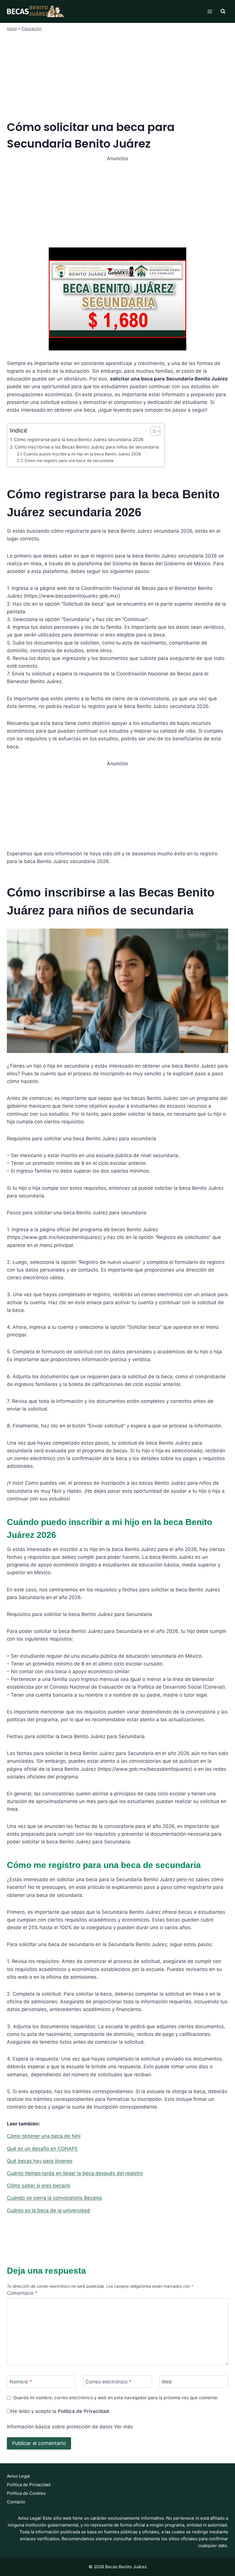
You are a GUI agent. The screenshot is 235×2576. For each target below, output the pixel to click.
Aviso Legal (18, 2476)
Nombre (21, 2382)
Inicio (12, 28)
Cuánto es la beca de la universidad (48, 2210)
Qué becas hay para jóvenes (40, 2161)
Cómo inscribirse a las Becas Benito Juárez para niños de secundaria (87, 447)
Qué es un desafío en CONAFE (42, 2149)
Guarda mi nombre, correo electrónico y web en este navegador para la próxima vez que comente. (116, 2398)
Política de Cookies (26, 2493)
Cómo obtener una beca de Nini (44, 2136)
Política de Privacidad (83, 2411)
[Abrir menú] (210, 11)
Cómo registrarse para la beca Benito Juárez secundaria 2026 (79, 440)
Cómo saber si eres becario (39, 2186)
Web (167, 2382)
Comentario (22, 2293)
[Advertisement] (117, 75)
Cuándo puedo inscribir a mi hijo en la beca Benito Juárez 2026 (82, 454)
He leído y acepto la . (60, 2411)
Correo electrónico (108, 2382)
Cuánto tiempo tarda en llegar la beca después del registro (75, 2173)
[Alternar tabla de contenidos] (152, 431)
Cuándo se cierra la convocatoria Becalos (54, 2198)
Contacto (16, 2502)
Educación (32, 28)
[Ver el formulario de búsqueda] (223, 11)
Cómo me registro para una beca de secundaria (69, 461)
